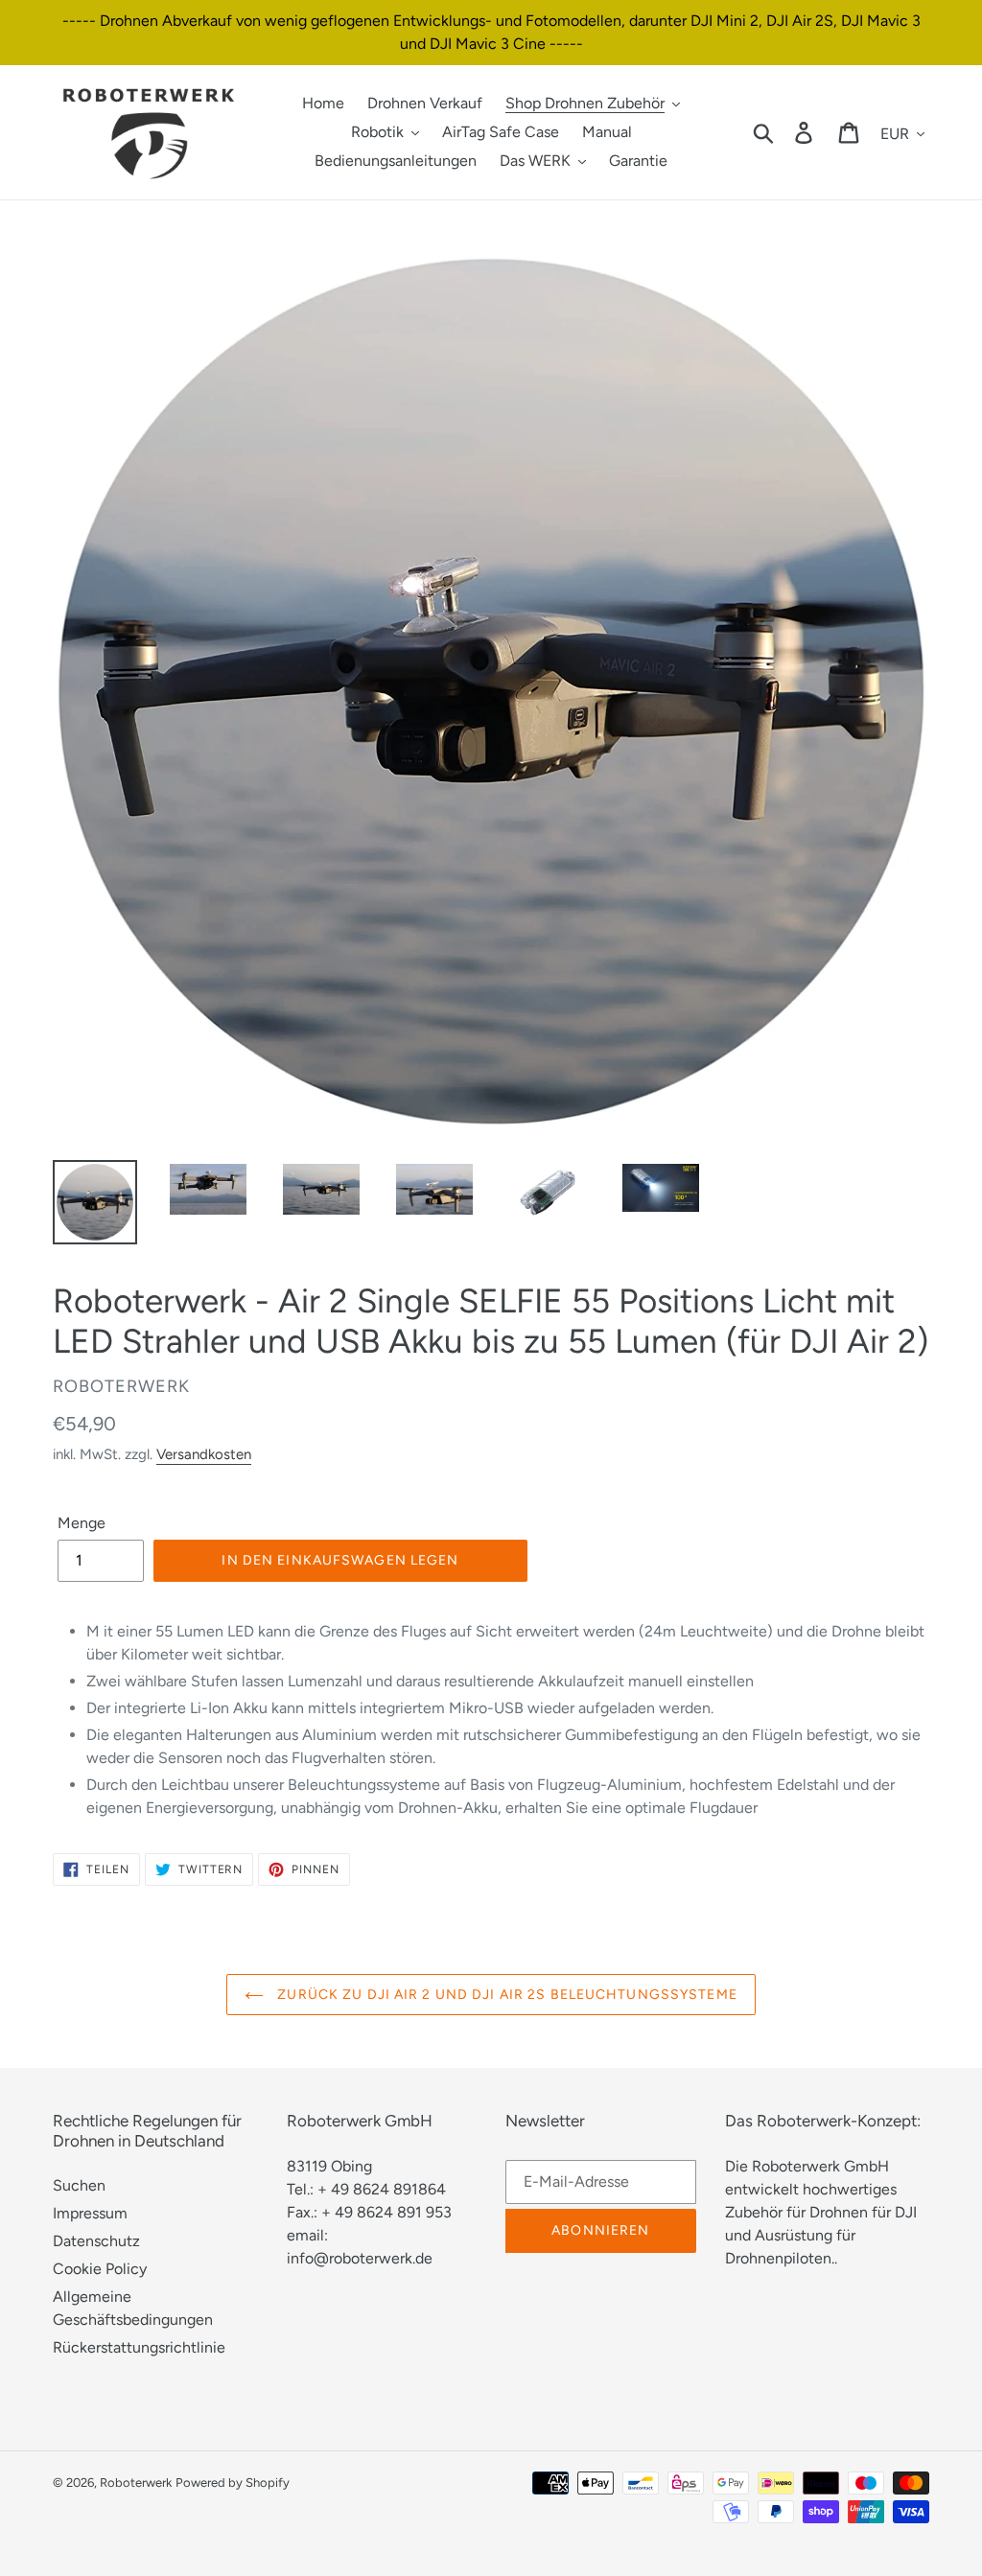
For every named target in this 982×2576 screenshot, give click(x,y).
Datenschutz (96, 2241)
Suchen (79, 2185)
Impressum (90, 2213)
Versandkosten (204, 1454)
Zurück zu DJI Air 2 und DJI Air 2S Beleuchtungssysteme (505, 1995)
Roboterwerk (136, 2483)
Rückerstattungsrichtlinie (139, 2347)
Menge (82, 1523)
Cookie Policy (100, 2269)
